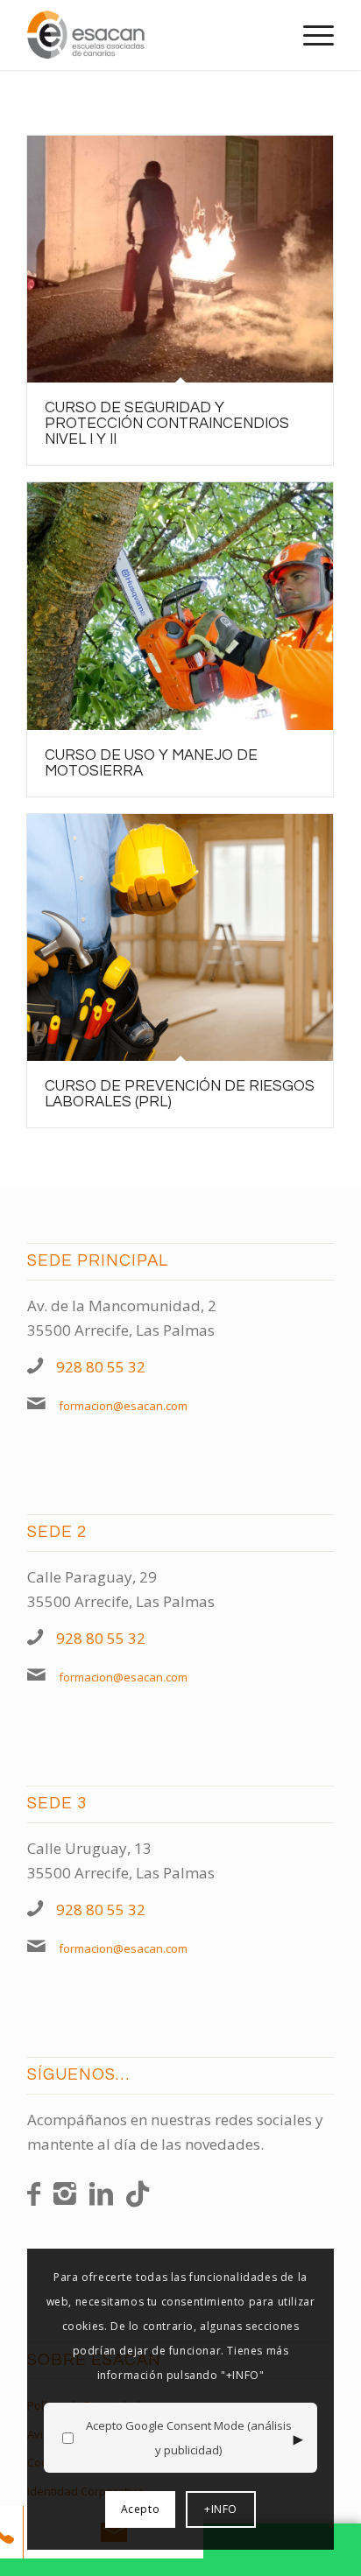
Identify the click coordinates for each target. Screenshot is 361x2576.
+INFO (221, 2509)
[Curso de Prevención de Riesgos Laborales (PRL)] (180, 938)
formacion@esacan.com (123, 1406)
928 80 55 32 (101, 1367)
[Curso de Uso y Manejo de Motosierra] (180, 606)
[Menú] (310, 35)
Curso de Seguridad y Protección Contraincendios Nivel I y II (167, 424)
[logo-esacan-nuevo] (150, 35)
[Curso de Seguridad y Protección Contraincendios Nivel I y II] (180, 259)
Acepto (141, 2509)
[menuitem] (310, 35)
